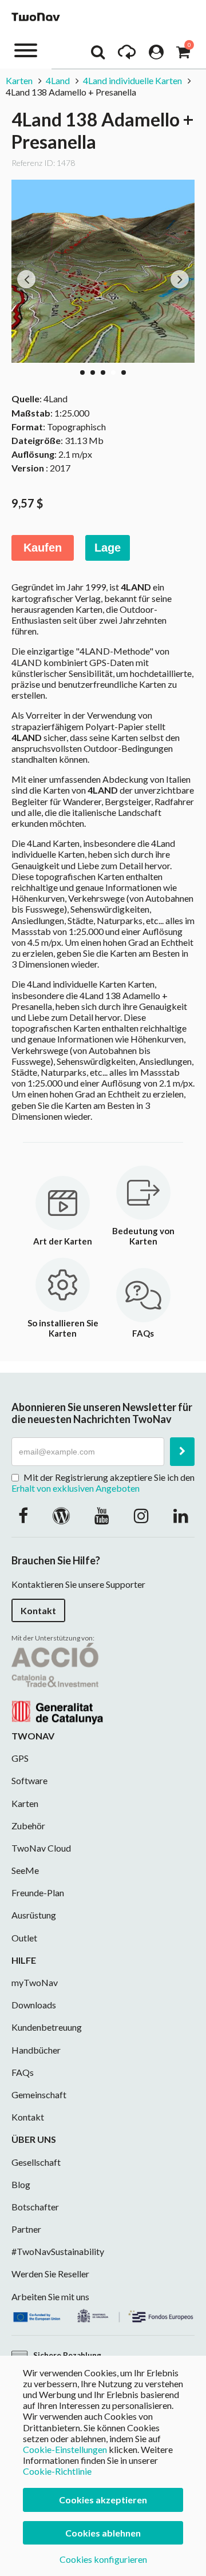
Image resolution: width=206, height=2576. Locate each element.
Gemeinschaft (39, 2095)
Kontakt (38, 1610)
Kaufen (43, 548)
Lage (108, 548)
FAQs (23, 2072)
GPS (20, 1758)
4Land (58, 80)
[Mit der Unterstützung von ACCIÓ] (57, 1682)
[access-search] (98, 55)
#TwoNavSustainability (58, 2251)
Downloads (34, 2005)
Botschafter (35, 2207)
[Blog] (61, 1515)
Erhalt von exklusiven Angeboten (76, 1488)
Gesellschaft (36, 2162)
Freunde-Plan (38, 1893)
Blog (21, 2184)
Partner (26, 2229)
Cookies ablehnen (103, 2533)
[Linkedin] (181, 1515)
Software (29, 1780)
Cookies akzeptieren (103, 2500)
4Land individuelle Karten (132, 80)
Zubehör (28, 1826)
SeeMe (25, 1870)
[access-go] (127, 55)
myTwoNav (35, 1982)
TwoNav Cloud (41, 1848)
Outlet (24, 1938)
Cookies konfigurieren (103, 2559)
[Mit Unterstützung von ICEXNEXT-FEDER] (103, 2314)
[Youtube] (102, 1515)
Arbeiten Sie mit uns (50, 2296)
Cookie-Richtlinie (57, 2471)
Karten (19, 80)
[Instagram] (141, 1515)
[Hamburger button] (26, 49)
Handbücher (36, 2050)
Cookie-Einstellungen (65, 2449)
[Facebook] (23, 1515)
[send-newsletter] (182, 1452)
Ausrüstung (34, 1915)
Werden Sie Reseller (50, 2274)
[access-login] (156, 55)
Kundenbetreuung (47, 2027)
